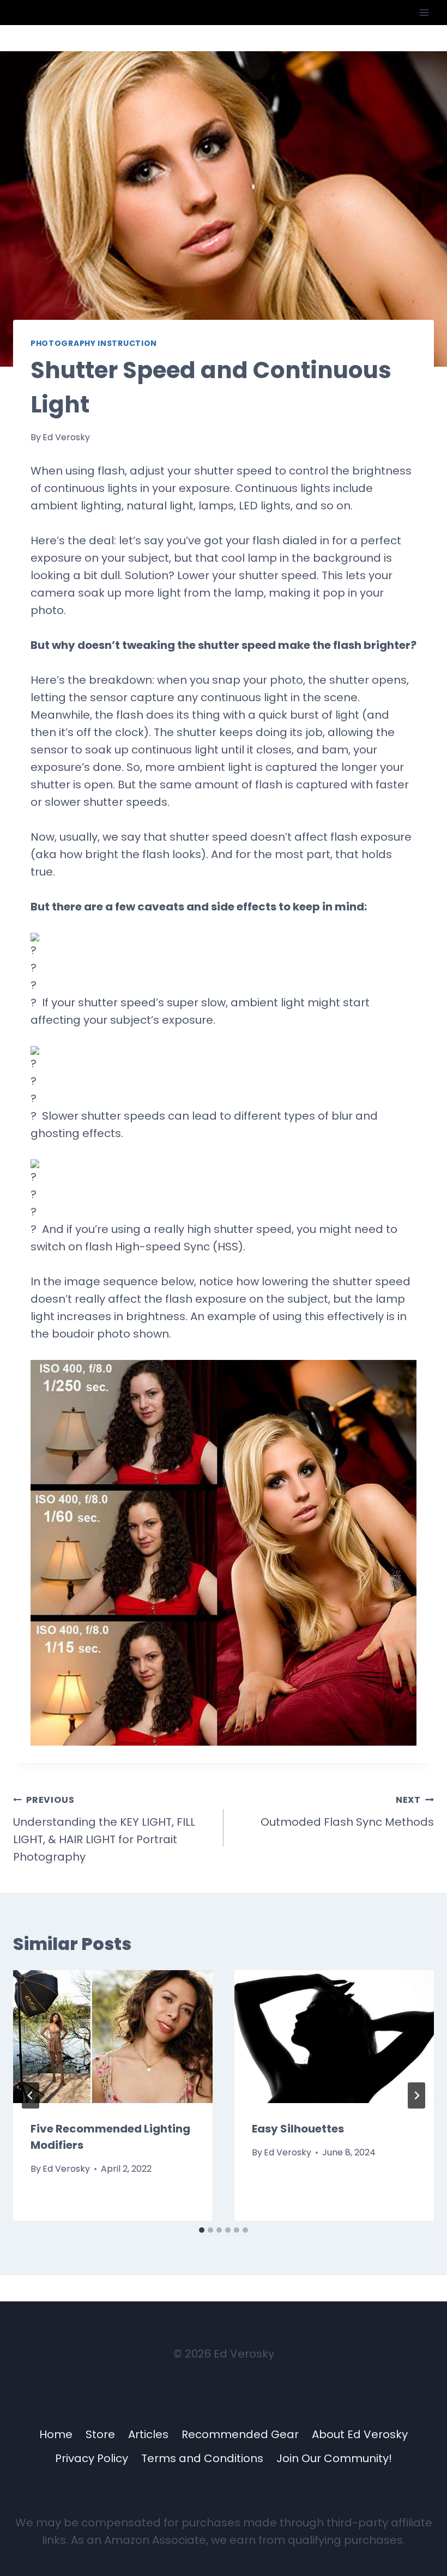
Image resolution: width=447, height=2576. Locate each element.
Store (100, 2434)
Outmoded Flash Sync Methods (347, 1812)
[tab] (202, 2230)
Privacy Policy (92, 2458)
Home (56, 2434)
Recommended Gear (240, 2434)
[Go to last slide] (31, 2095)
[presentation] (113, 2037)
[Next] (416, 2095)
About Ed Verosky (360, 2434)
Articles (148, 2434)
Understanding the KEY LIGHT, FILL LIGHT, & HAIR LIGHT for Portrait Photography (104, 1829)
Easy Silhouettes (298, 2129)
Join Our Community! (334, 2458)
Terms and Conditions (202, 2458)
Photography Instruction (94, 343)
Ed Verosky (66, 437)
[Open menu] (424, 12)
